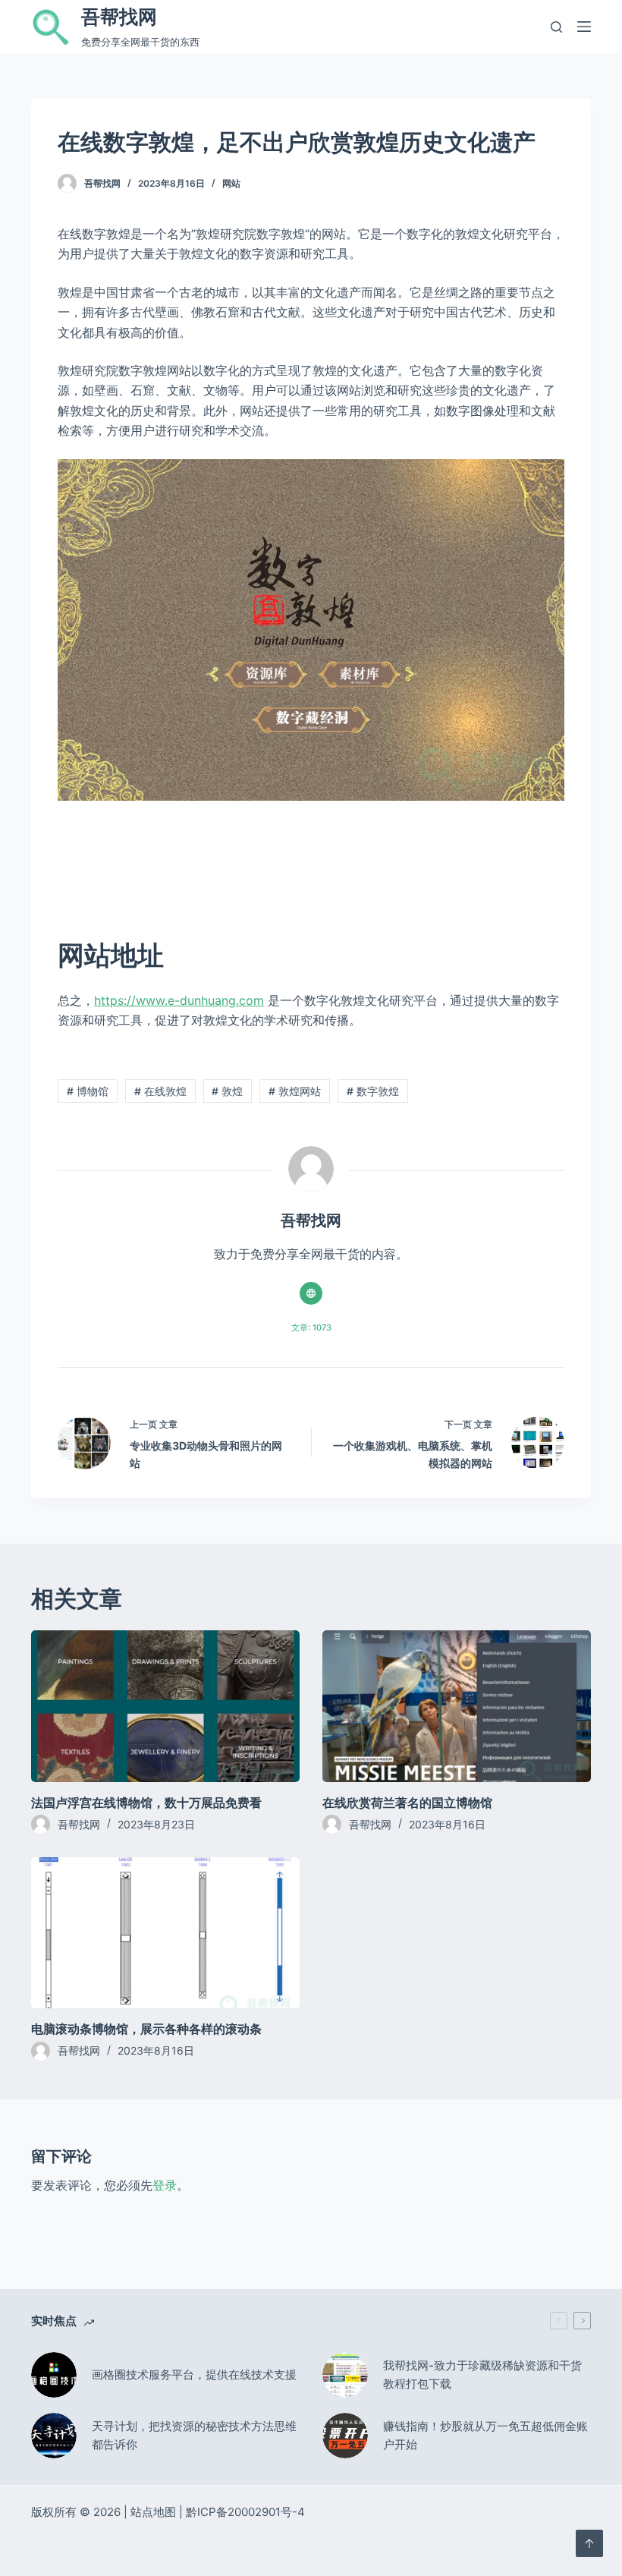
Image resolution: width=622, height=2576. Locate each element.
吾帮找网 (119, 17)
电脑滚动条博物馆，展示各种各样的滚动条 (146, 2029)
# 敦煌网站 (295, 1091)
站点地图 (153, 2512)
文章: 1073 (311, 1327)
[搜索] (556, 27)
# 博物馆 (88, 1091)
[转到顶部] (589, 2543)
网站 (231, 183)
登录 (165, 2185)
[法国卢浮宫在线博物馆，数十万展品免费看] (165, 1706)
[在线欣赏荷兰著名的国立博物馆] (457, 1706)
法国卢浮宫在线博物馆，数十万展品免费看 (146, 1803)
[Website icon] (311, 1293)
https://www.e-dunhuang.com (179, 1000)
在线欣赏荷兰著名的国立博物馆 (407, 1803)
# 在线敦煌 (160, 1091)
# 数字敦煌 (373, 1091)
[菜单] (584, 27)
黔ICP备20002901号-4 (245, 2512)
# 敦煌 (227, 1091)
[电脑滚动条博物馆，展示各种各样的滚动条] (165, 1933)
